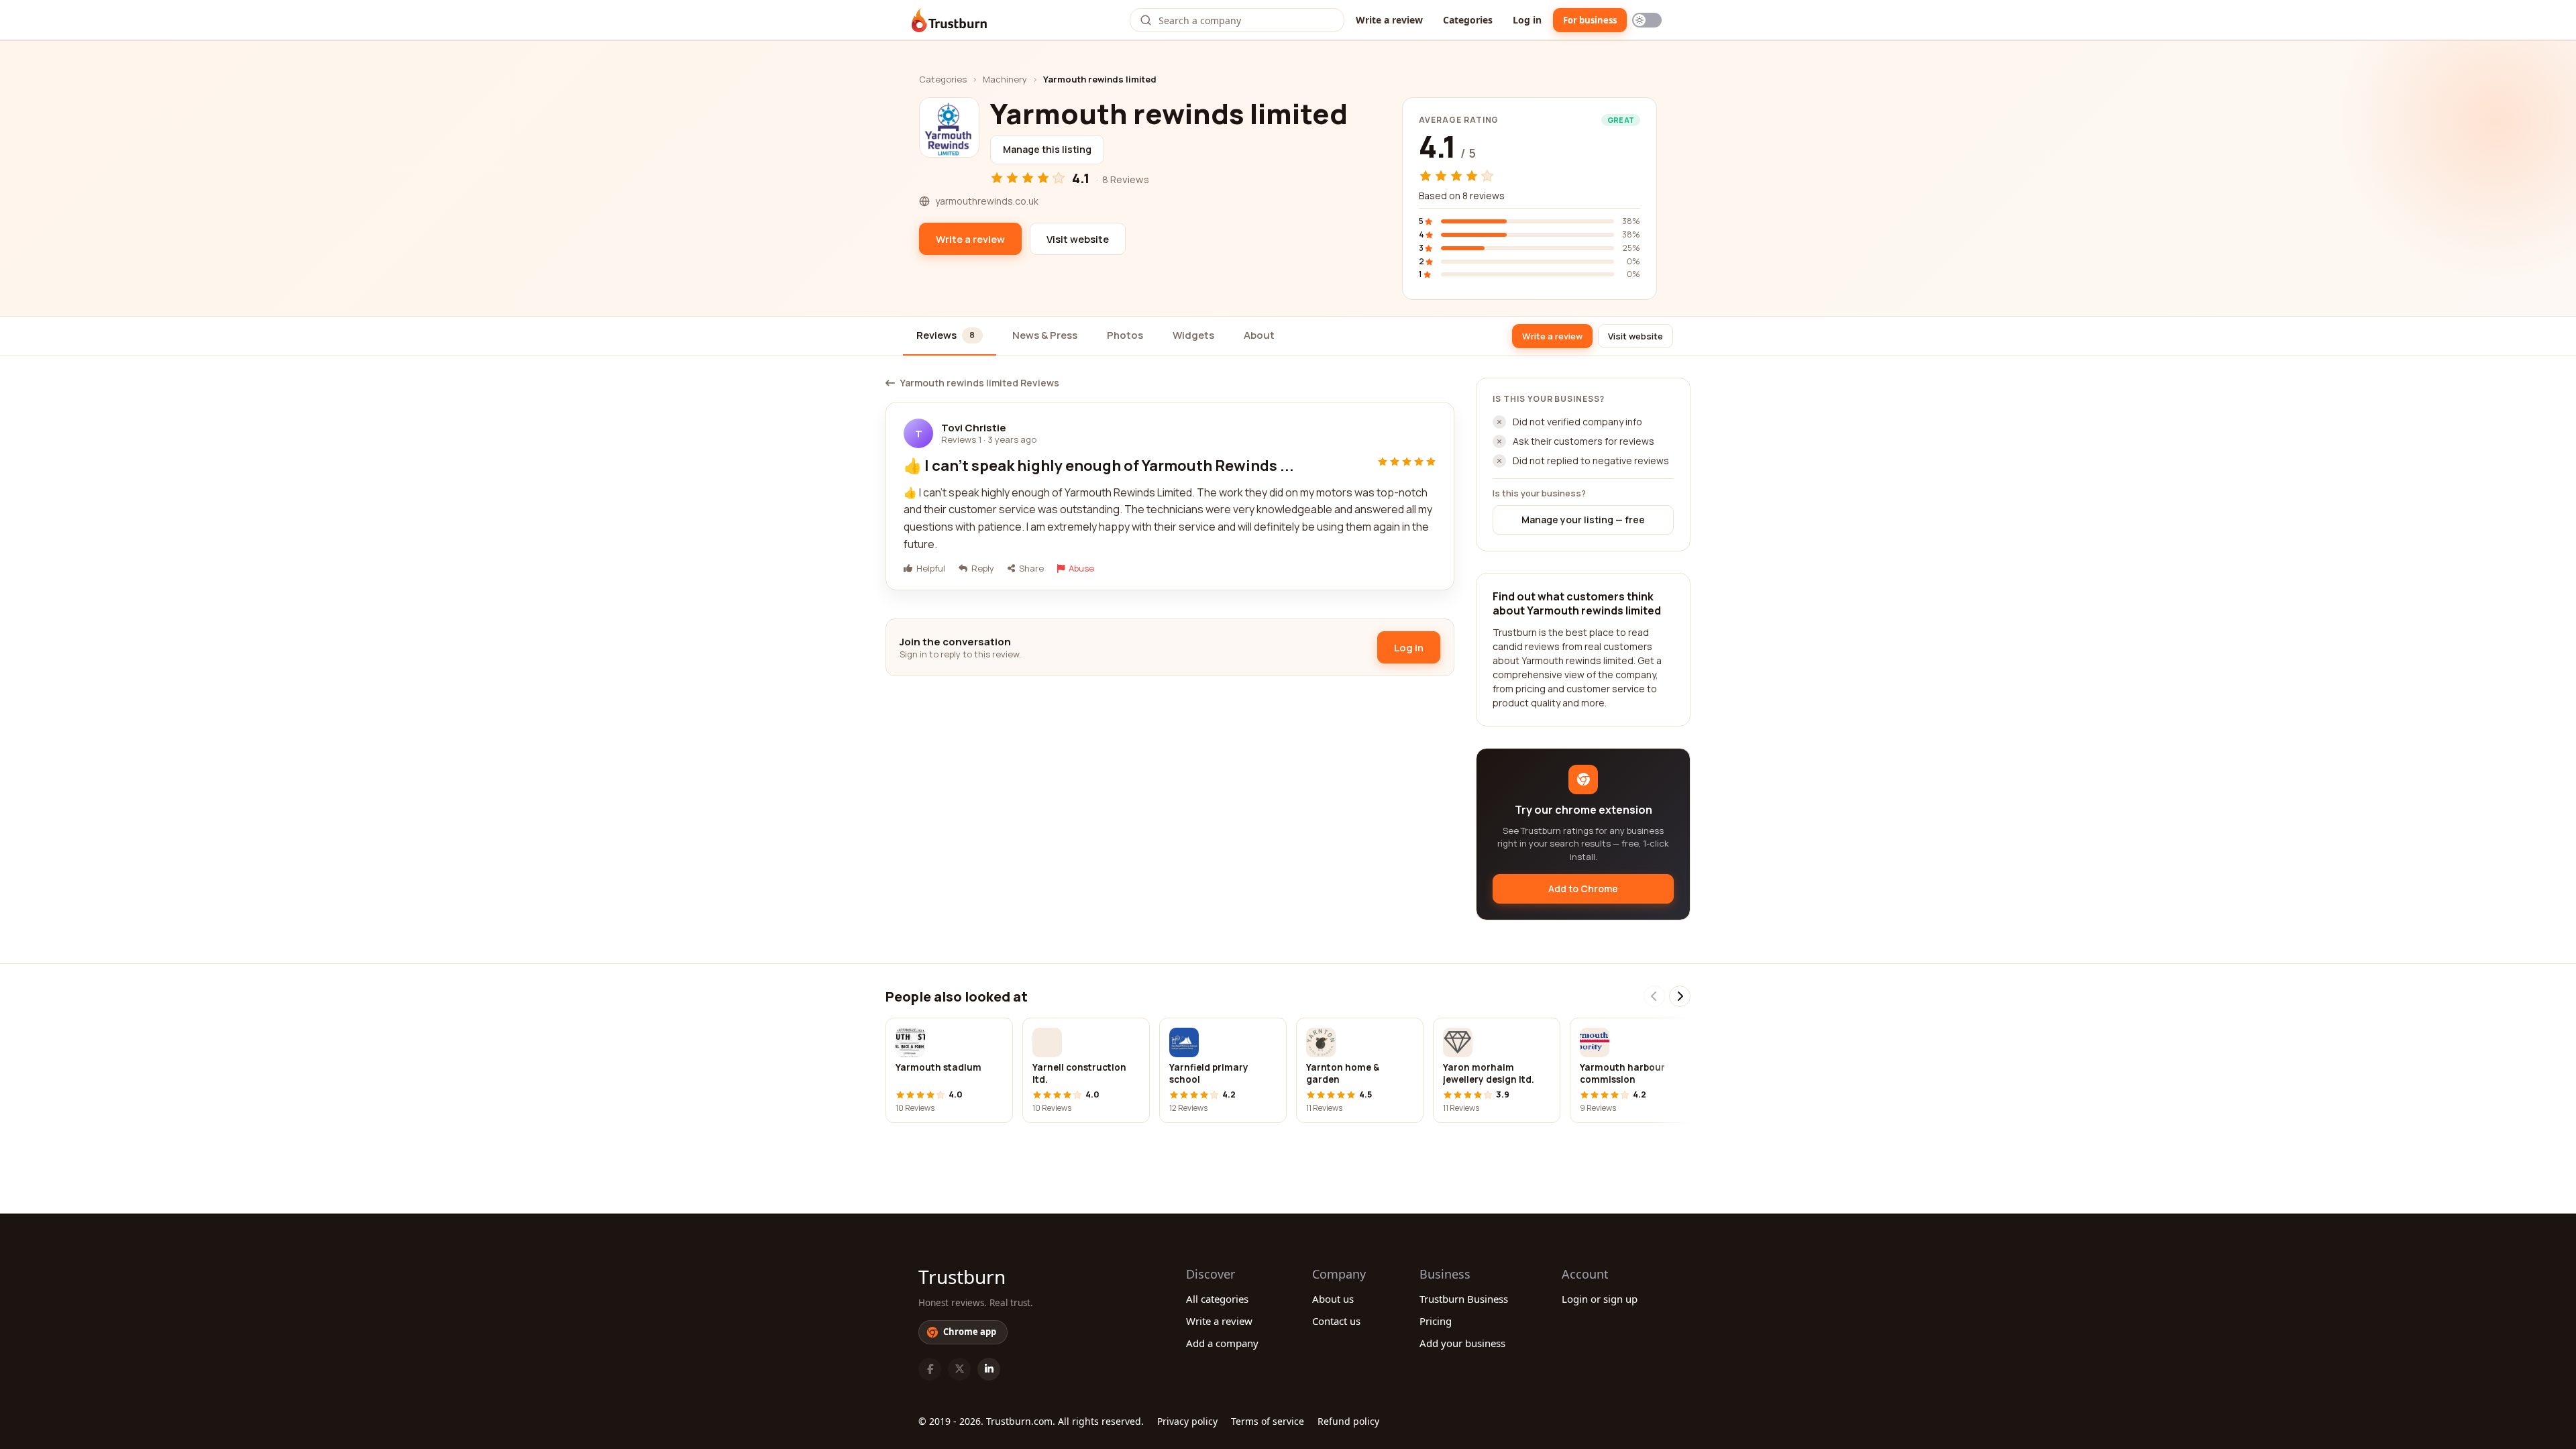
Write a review (1389, 20)
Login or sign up (1600, 1299)
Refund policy (1348, 1421)
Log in (1527, 20)
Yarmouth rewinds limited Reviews (980, 383)
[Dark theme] (1647, 20)
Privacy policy (1187, 1421)
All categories (1217, 1299)
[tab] (950, 336)
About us (1333, 1299)
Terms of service (1268, 1421)
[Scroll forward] (1680, 996)
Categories (1468, 20)
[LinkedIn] (989, 1369)
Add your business (1462, 1343)
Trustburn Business (1464, 1299)
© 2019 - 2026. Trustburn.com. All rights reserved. (1031, 1421)
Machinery (1005, 79)
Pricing (1436, 1321)
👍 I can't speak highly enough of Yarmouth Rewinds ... (1099, 466)
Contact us (1336, 1321)
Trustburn (962, 1277)
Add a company (1222, 1343)
